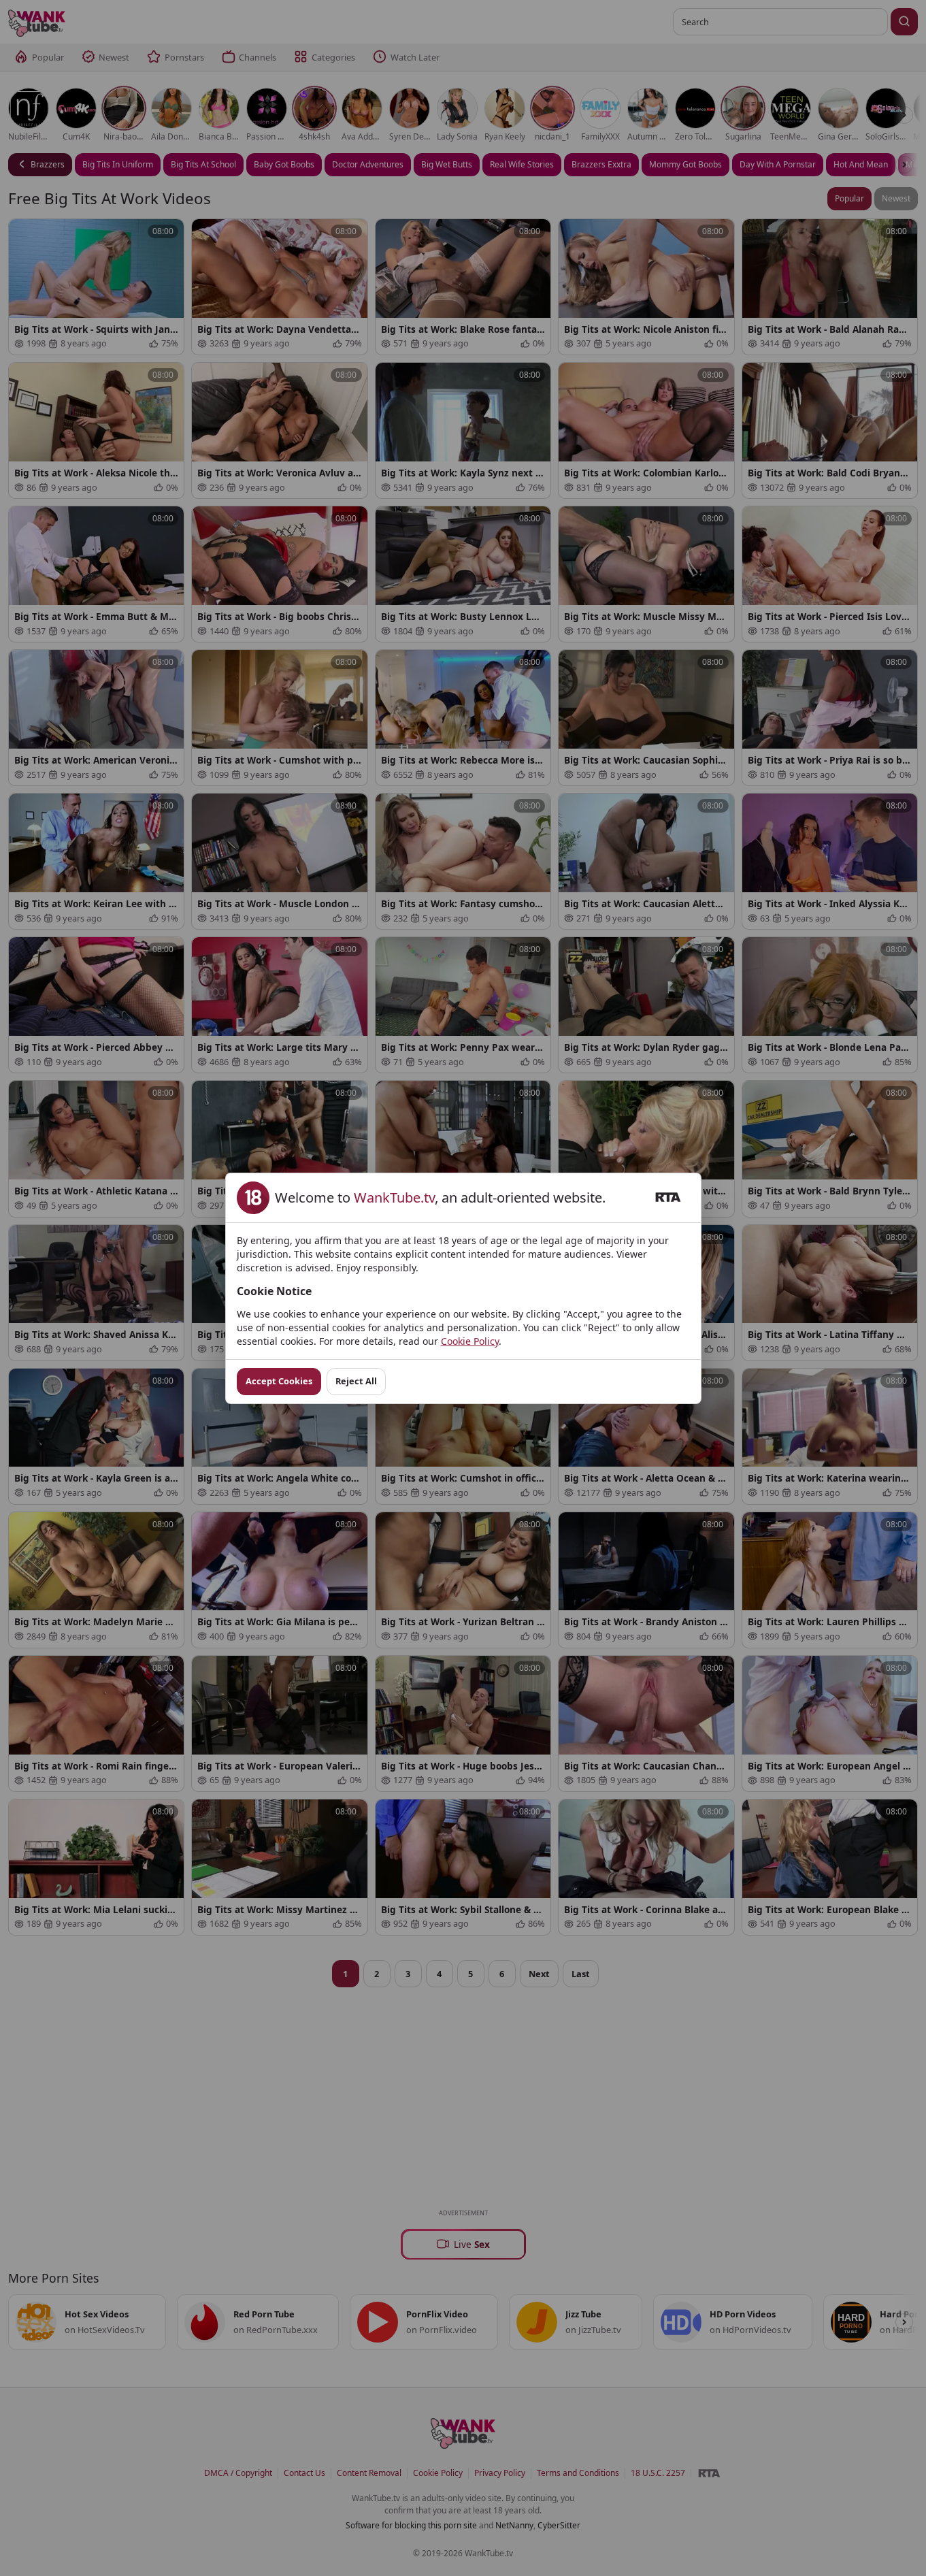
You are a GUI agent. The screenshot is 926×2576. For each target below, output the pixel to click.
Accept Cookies (279, 1381)
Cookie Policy (470, 1341)
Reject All (356, 1381)
